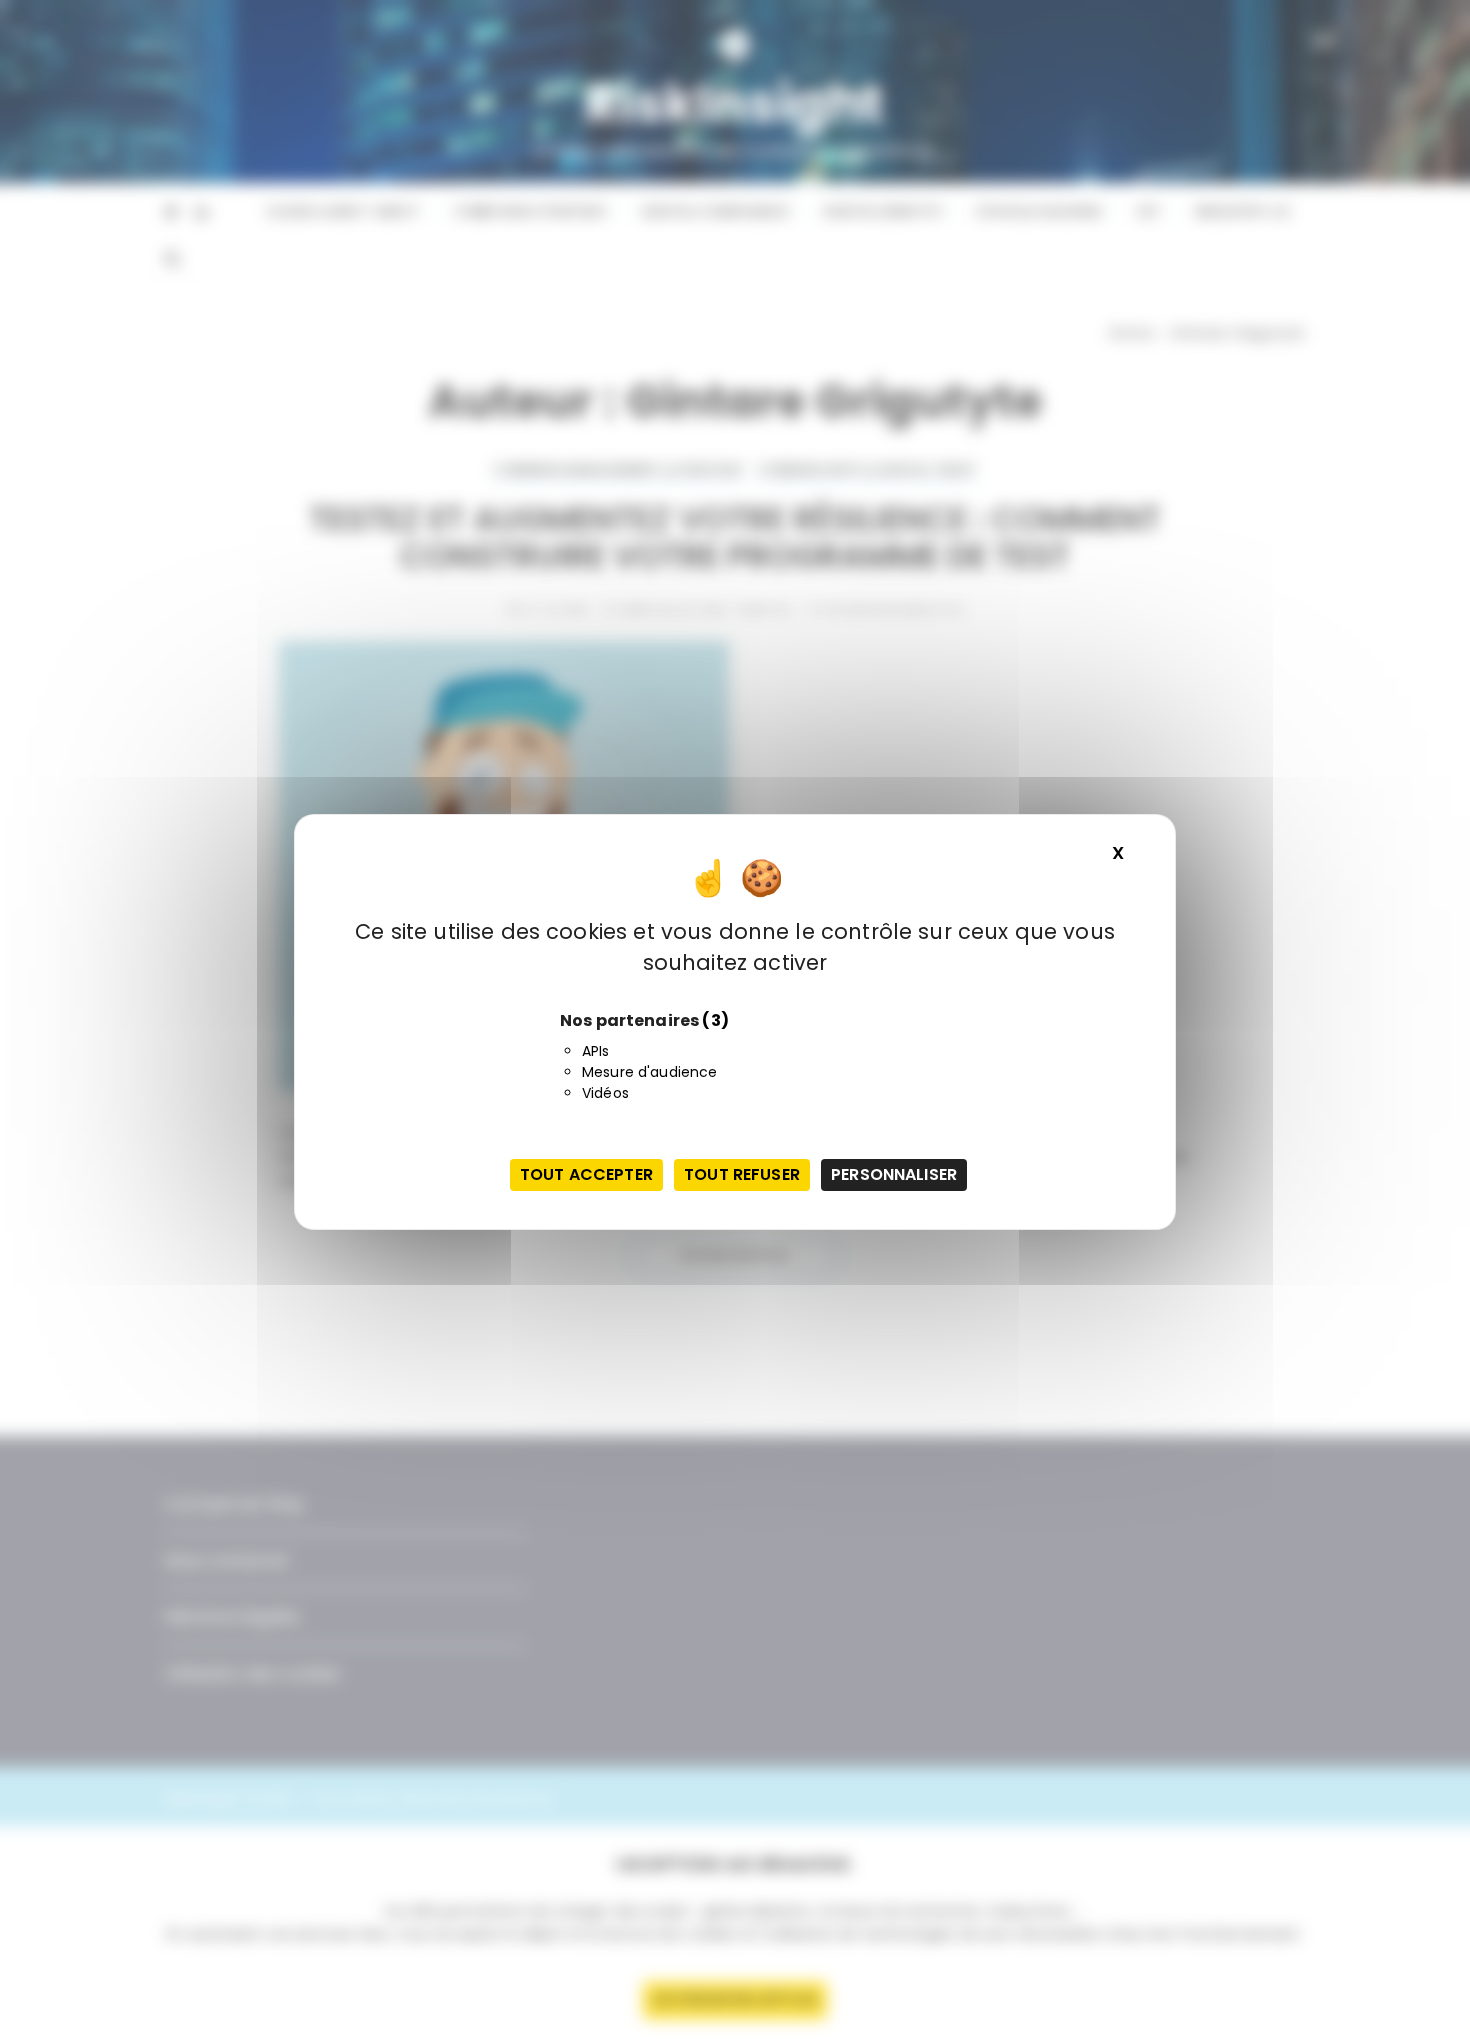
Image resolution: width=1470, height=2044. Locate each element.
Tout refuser (742, 1174)
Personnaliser (894, 1174)
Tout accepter (586, 1174)
